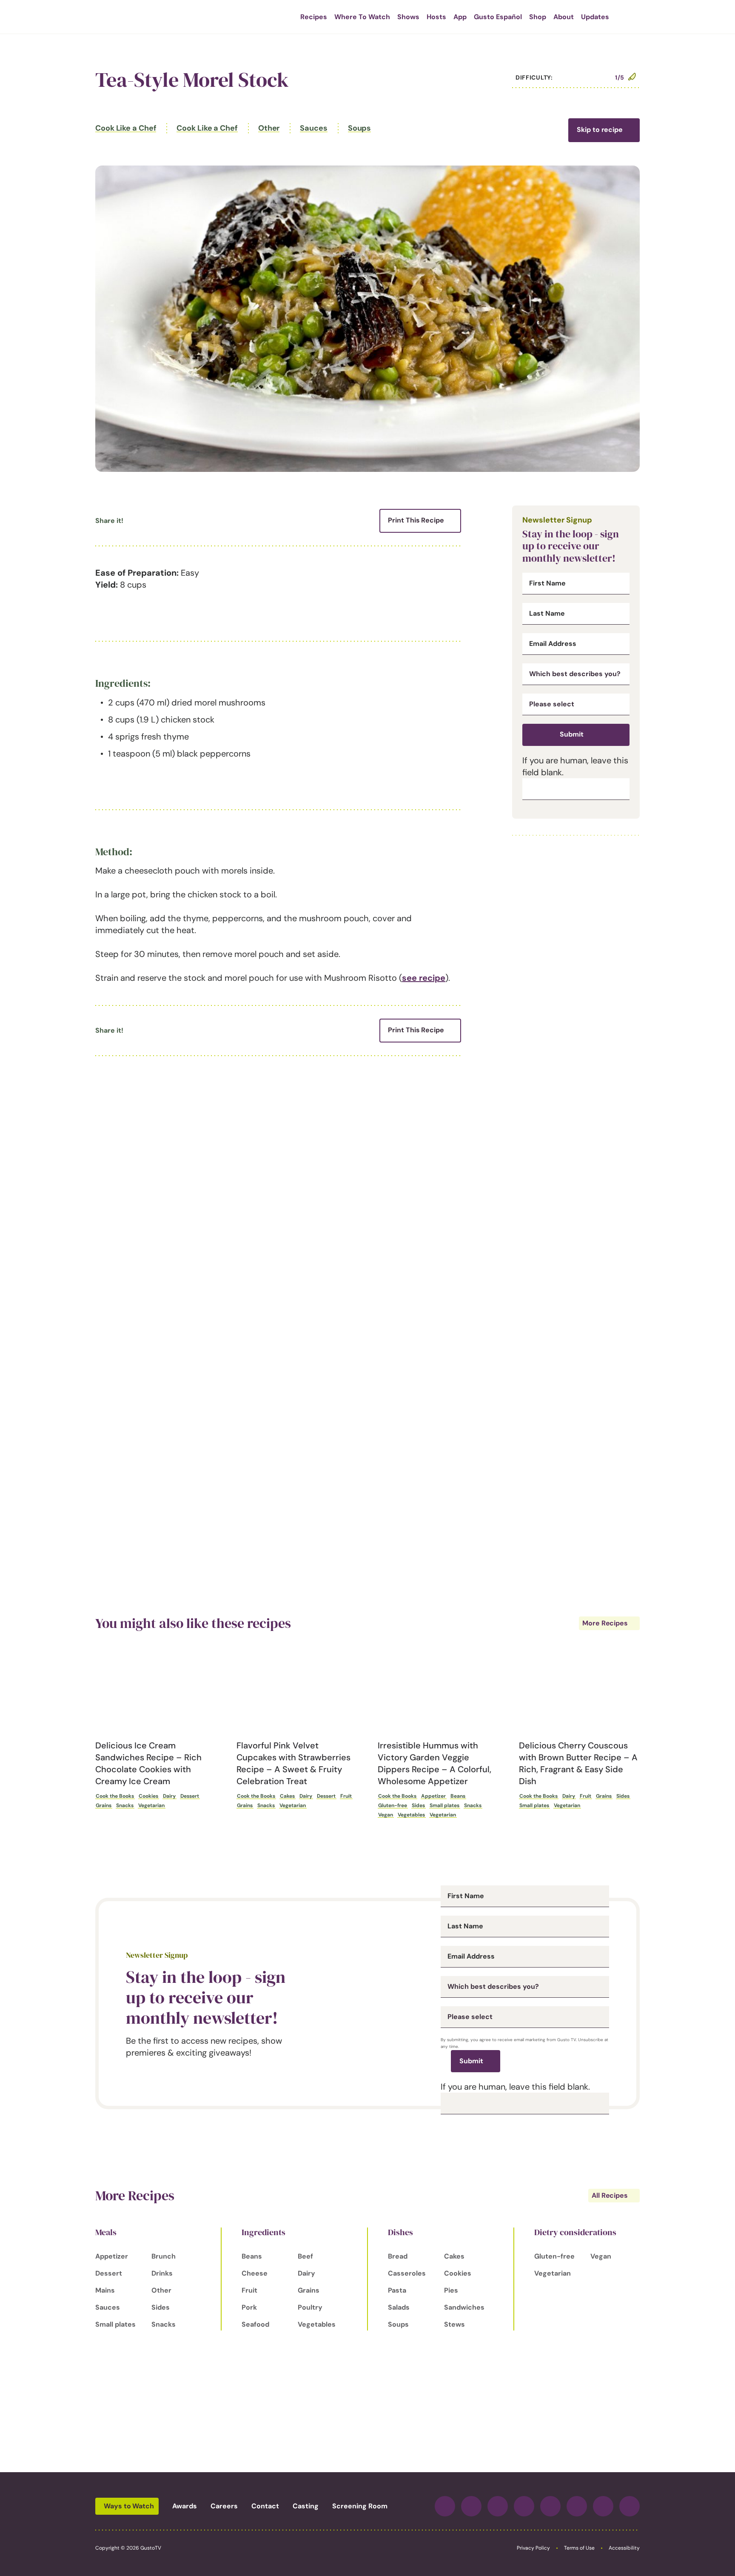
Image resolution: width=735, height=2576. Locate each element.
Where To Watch (362, 17)
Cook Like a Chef (126, 128)
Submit (572, 734)
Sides (418, 1805)
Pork (249, 2307)
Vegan (386, 1815)
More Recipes (605, 1623)
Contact (265, 2506)
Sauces (313, 128)
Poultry (310, 2307)
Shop (538, 17)
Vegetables (411, 1815)
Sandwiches (464, 2307)
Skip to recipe (600, 130)
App (460, 17)
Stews (454, 2324)
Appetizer (433, 1796)
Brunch (164, 2256)
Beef (305, 2256)
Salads (399, 2307)
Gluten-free (393, 1805)
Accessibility (624, 2548)
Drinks (162, 2273)
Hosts (436, 17)
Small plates (444, 1805)
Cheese (255, 2273)
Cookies (148, 1796)
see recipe (424, 978)
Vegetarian (151, 1805)
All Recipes (610, 2195)
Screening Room (360, 2506)
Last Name (547, 614)
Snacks (125, 1805)
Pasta (397, 2290)
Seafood (255, 2324)
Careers (224, 2506)
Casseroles (407, 2273)
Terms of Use (579, 2548)
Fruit (346, 1796)
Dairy (169, 1796)
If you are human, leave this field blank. (515, 2087)
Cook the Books (115, 1796)
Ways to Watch (129, 2506)
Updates (595, 17)
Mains (105, 2290)
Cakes (287, 1796)
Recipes (314, 17)
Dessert (190, 1796)
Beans (458, 1796)
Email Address (553, 644)
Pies (451, 2290)
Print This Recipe (416, 520)
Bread (398, 2256)
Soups (360, 128)
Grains (104, 1805)
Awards (185, 2506)
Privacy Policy (533, 2548)
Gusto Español (498, 17)
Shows (408, 17)
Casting (306, 2506)
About (564, 17)
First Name (547, 583)
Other (269, 128)
